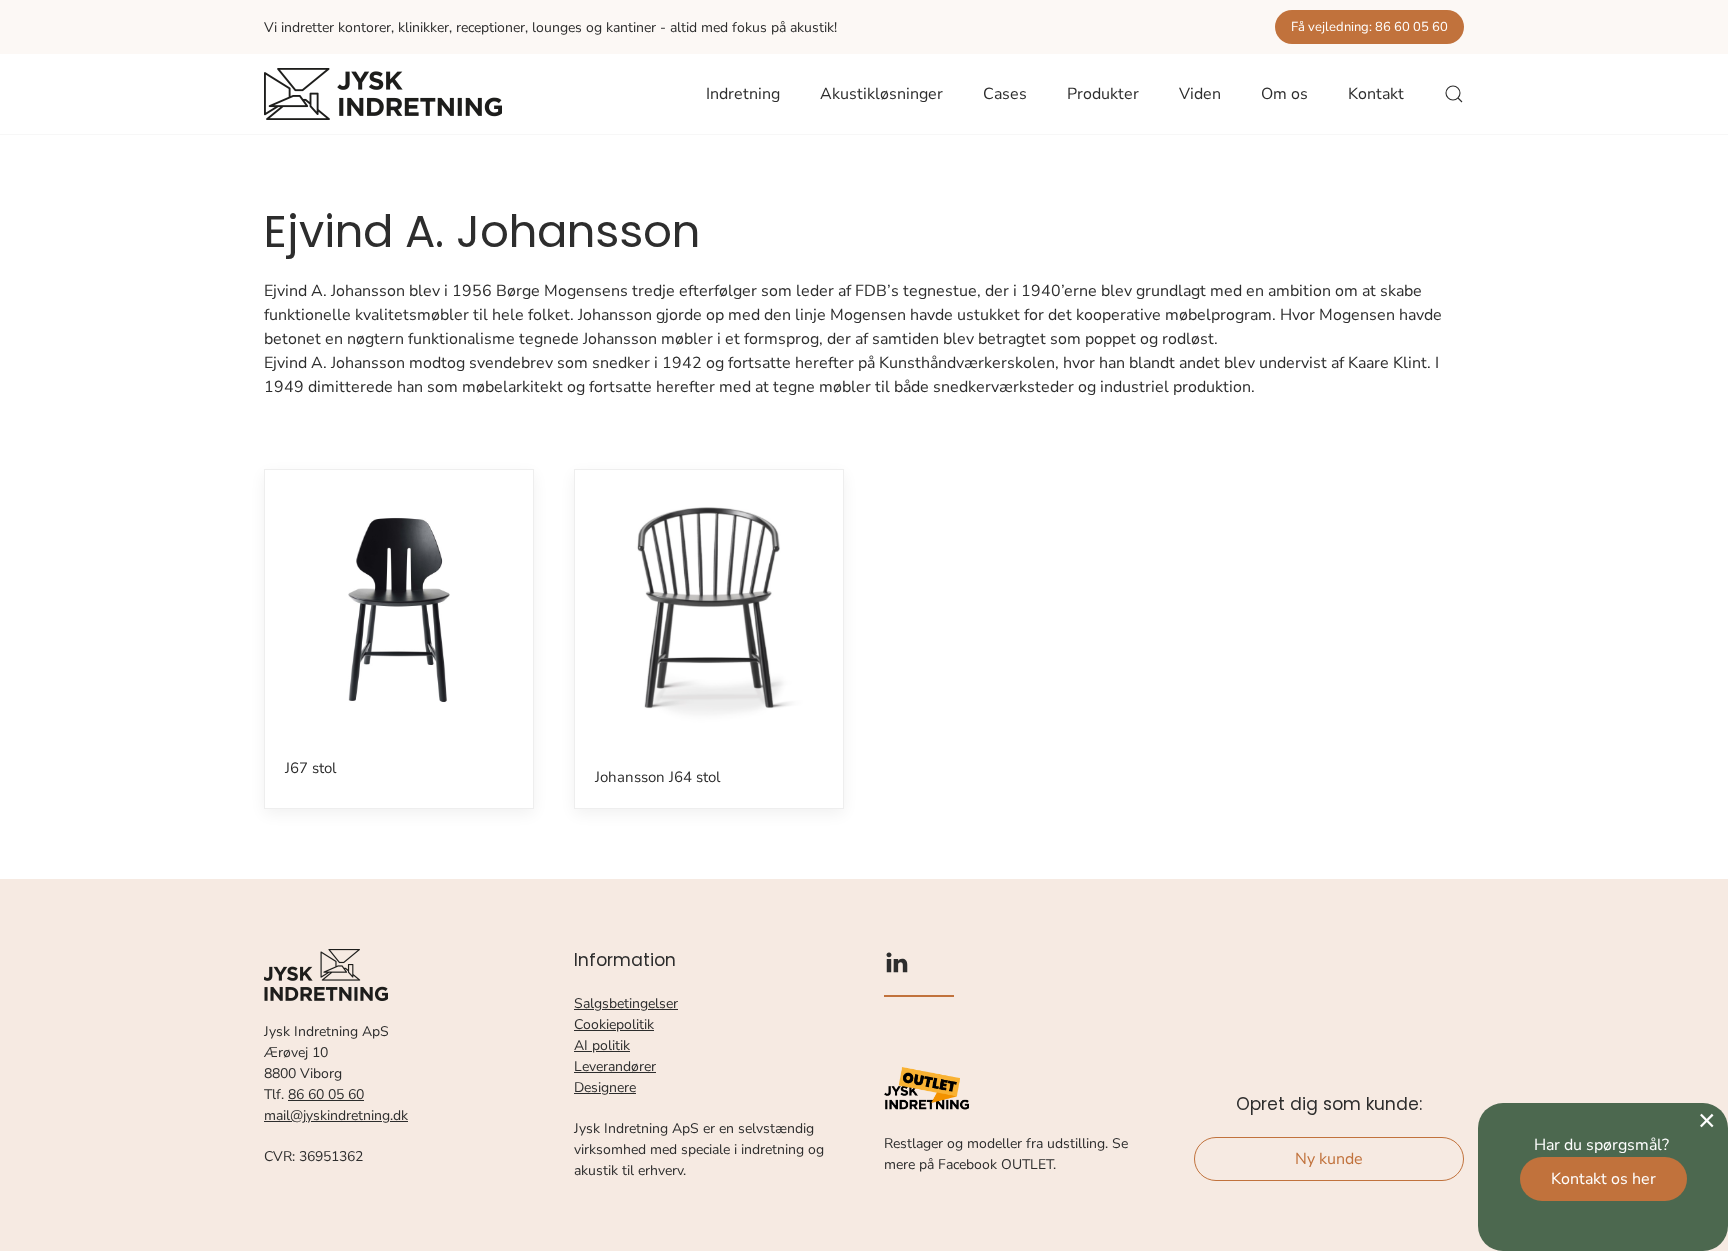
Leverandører (615, 1066)
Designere (605, 1087)
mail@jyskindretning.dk (336, 1115)
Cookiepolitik (614, 1024)
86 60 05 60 (326, 1094)
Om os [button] (1284, 94)
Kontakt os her (1603, 1179)
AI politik (602, 1045)
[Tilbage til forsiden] (383, 94)
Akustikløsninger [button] (881, 94)
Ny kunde (1329, 1159)
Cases (1005, 94)
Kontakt (1376, 94)
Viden (1200, 94)
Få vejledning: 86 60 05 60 (1369, 27)
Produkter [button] (1103, 94)
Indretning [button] (743, 94)
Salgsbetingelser (626, 1003)
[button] (1454, 94)
